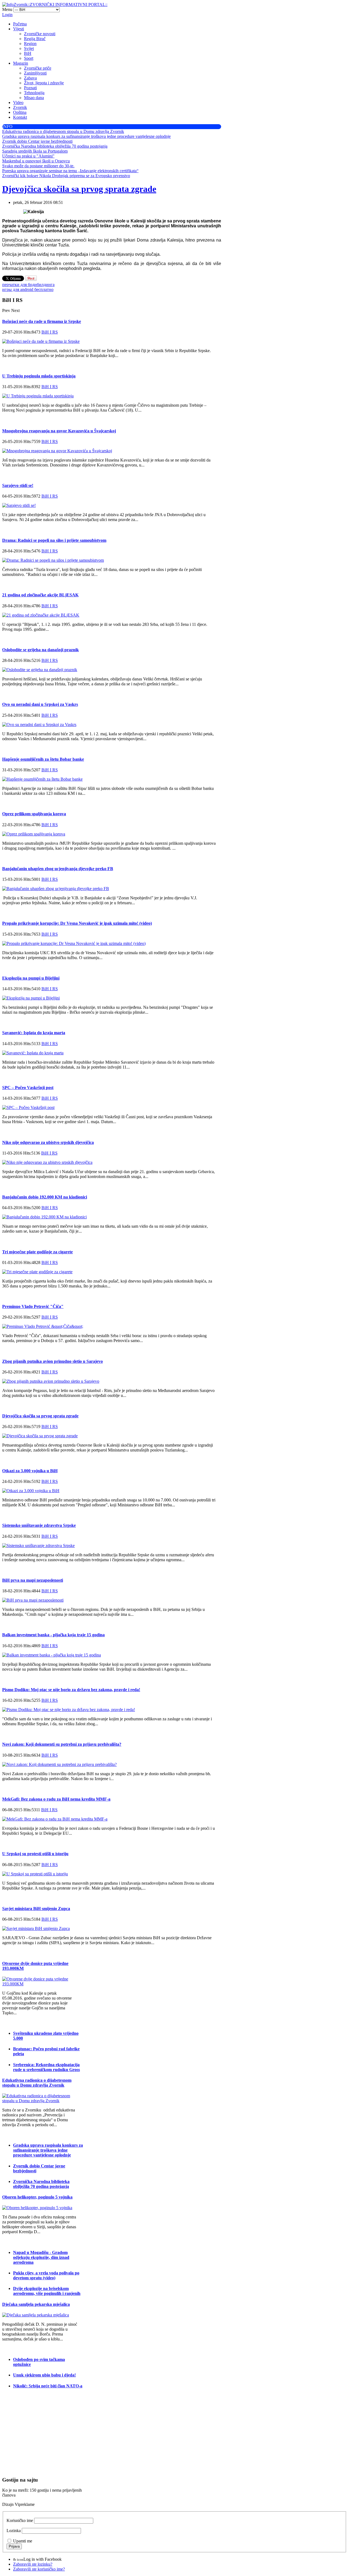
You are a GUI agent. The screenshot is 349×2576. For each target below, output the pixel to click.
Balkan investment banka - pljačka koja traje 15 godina (53, 1635)
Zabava (30, 78)
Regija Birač (35, 39)
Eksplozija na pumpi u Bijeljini (31, 978)
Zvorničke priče (38, 68)
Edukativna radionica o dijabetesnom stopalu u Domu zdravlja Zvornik (37, 2083)
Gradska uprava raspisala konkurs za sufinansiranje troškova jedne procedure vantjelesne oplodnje (48, 2150)
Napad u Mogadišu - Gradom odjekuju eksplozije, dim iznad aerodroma (41, 2257)
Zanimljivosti (35, 73)
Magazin (21, 63)
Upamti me (23, 2541)
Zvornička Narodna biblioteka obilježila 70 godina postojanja (41, 2184)
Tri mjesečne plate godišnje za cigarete (37, 1252)
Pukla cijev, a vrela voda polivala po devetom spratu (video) (46, 2275)
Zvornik (20, 107)
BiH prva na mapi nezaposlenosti (33, 1580)
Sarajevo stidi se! (18, 485)
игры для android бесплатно (28, 289)
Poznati (30, 88)
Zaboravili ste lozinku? (33, 2564)
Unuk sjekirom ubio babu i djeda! (44, 2375)
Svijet (29, 48)
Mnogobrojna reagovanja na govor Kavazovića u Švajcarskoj (59, 431)
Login (7, 15)
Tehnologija (34, 93)
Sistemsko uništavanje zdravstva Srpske (39, 1525)
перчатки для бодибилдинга (28, 285)
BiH (28, 53)
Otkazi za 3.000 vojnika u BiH (30, 1471)
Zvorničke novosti (40, 34)
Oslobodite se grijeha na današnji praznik (40, 650)
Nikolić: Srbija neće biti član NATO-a (48, 2386)
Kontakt (20, 117)
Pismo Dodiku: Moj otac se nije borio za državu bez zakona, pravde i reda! (71, 1690)
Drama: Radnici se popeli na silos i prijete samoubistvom (54, 540)
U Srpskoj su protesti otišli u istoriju (35, 1854)
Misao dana (34, 98)
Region (30, 44)
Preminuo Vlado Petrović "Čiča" (33, 1306)
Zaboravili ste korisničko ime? (39, 2569)
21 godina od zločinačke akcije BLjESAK (40, 595)
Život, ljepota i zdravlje (44, 83)
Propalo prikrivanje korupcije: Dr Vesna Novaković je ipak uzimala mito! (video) (77, 923)
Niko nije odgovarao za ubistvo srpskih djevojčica (48, 1142)
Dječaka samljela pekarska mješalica (36, 2304)
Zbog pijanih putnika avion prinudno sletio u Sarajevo (52, 1361)
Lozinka (14, 2531)
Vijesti (19, 29)
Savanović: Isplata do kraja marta (34, 1033)
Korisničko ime (20, 2520)
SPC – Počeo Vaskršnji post (28, 1088)
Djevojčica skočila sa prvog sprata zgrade (79, 189)
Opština (20, 112)
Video (18, 102)
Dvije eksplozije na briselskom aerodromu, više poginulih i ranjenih (47, 2291)
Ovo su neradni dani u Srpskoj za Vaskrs (40, 704)
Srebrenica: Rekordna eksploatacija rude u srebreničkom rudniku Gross (46, 2067)
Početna (20, 24)
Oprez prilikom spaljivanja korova (34, 814)
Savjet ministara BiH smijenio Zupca (36, 1909)
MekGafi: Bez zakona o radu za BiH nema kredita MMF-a (56, 1799)
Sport (29, 58)
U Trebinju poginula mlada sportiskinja (39, 376)
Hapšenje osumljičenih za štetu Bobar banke (43, 759)
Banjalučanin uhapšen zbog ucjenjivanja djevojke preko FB (58, 869)
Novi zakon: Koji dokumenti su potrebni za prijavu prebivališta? (62, 1744)
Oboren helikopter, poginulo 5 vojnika (37, 2197)
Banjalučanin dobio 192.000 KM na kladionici (45, 1197)
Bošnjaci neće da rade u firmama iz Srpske (42, 321)
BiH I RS (50, 332)
